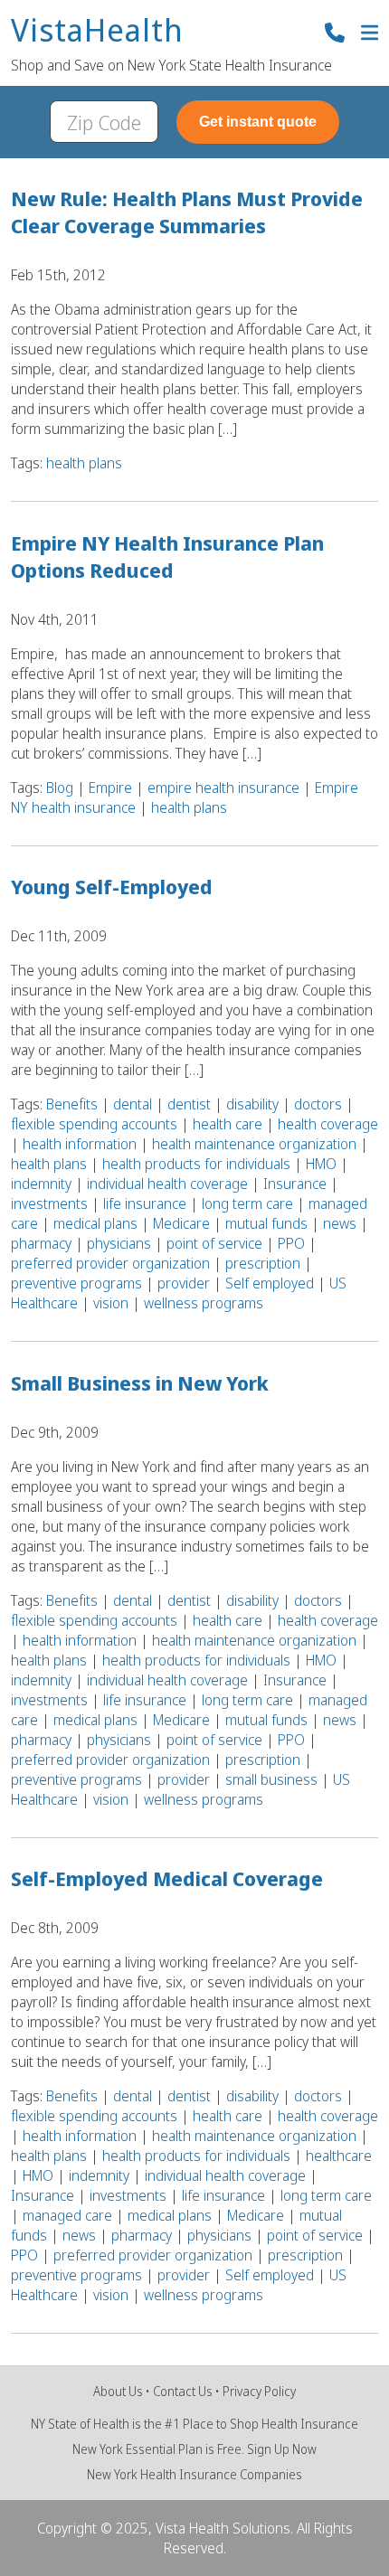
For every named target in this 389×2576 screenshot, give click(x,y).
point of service (214, 1243)
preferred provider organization (110, 1263)
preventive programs (76, 1283)
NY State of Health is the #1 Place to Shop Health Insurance (194, 2424)
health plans (84, 463)
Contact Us (183, 2391)
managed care (67, 2215)
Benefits (72, 1104)
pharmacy (41, 1243)
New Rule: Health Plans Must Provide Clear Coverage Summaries (187, 212)
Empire (110, 788)
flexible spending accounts (94, 1124)
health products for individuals (196, 1164)
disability (252, 1104)
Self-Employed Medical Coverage (167, 1878)
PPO (291, 1243)
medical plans (95, 1223)
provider (184, 1283)
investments (49, 1203)
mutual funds (266, 1223)
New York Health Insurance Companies (194, 2474)
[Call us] (335, 35)
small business (271, 1779)
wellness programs (204, 1303)
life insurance (145, 1203)
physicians (119, 1243)
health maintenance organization (254, 1144)
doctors (318, 1104)
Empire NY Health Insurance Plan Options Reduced (167, 556)
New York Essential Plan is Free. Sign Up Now (194, 2449)
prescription (263, 1263)
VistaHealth (97, 31)
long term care (247, 1203)
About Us (118, 2391)
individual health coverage (167, 1184)
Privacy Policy (259, 2391)
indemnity (41, 1184)
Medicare (181, 1223)
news (340, 1223)
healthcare (339, 2156)
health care (228, 1124)
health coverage (328, 1124)
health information (80, 1144)
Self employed (270, 1283)
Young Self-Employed (112, 886)
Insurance (295, 1184)
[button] (370, 35)
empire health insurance (223, 788)
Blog (60, 788)
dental (133, 1104)
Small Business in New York (140, 1382)
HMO (321, 1164)
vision (111, 1303)
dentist (189, 1104)
